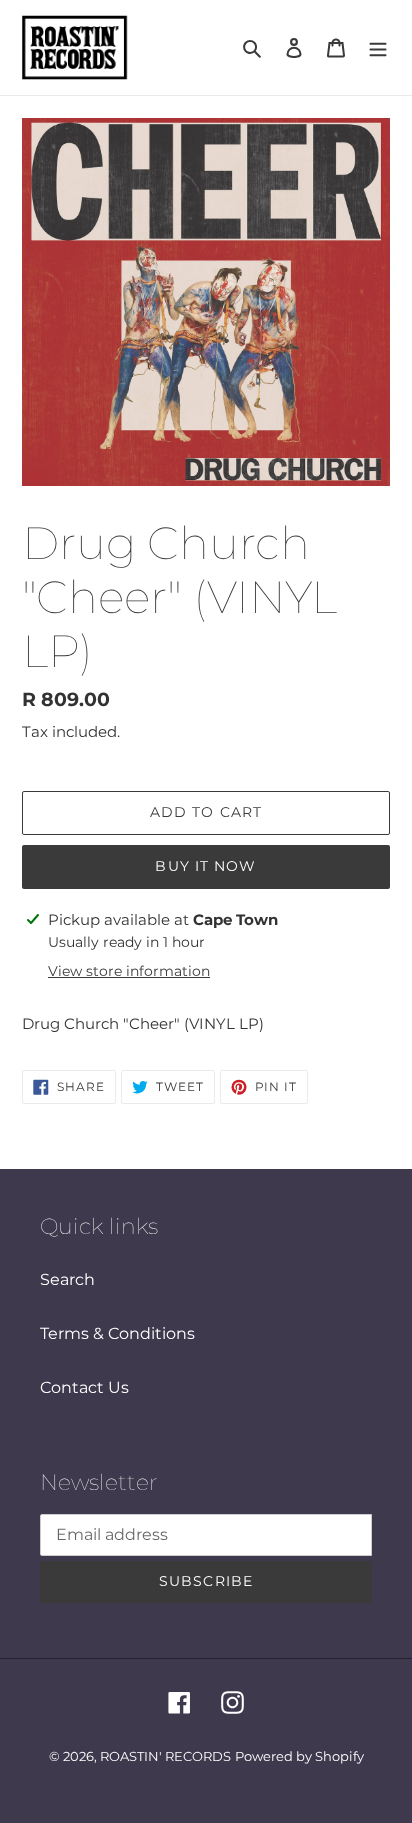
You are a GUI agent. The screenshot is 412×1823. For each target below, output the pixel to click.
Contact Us (84, 1387)
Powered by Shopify (299, 1756)
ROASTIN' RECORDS (165, 1756)
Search (67, 1279)
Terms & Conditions (117, 1333)
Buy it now (205, 866)
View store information (129, 971)
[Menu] (378, 48)
